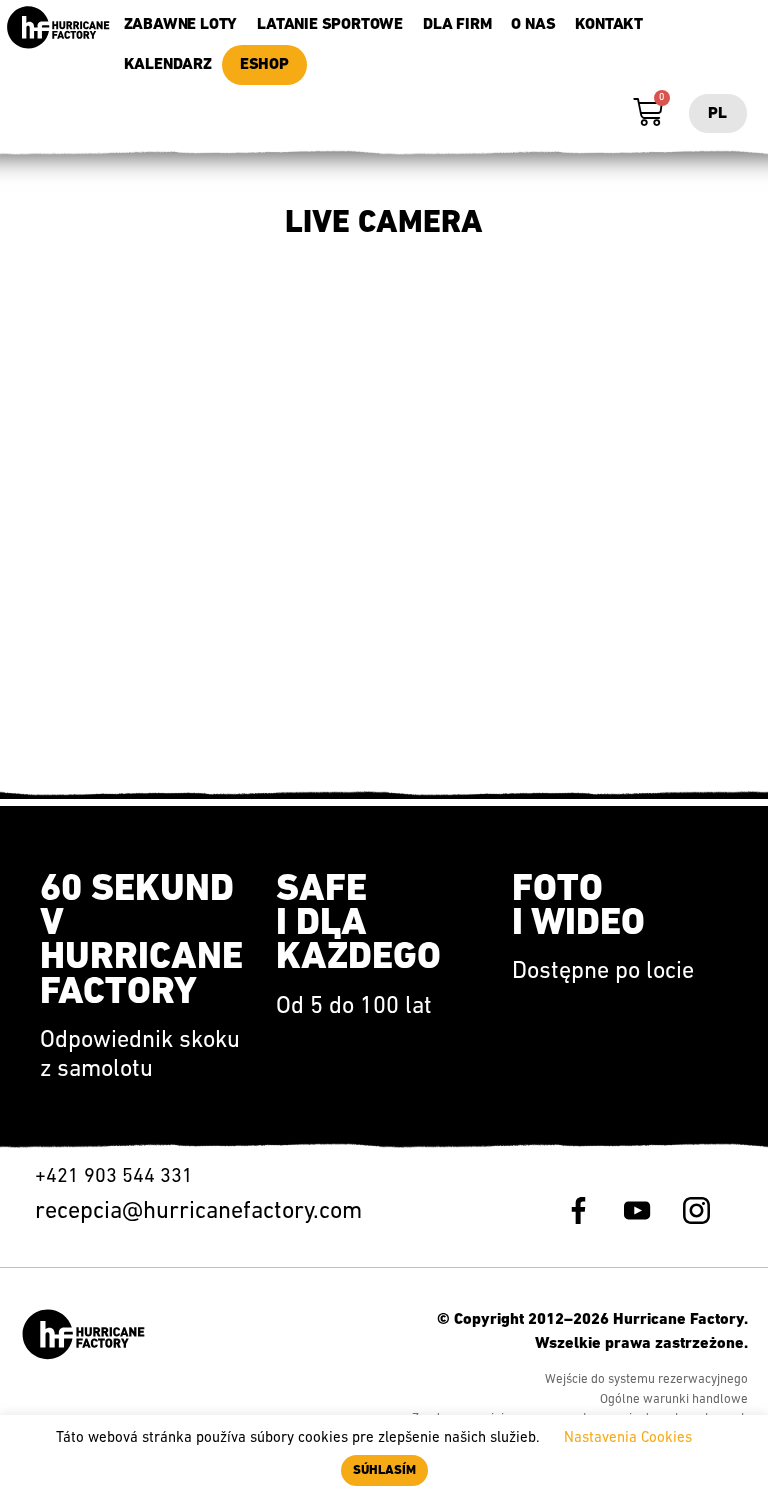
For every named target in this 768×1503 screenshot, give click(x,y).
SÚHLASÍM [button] (384, 1470)
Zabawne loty (181, 25)
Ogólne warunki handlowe (674, 1399)
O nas (533, 25)
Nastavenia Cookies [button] (628, 1438)
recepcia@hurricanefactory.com (198, 1212)
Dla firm (457, 25)
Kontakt (609, 25)
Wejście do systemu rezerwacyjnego (646, 1379)
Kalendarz (168, 65)
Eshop (264, 65)
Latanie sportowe (330, 25)
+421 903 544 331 (116, 1177)
